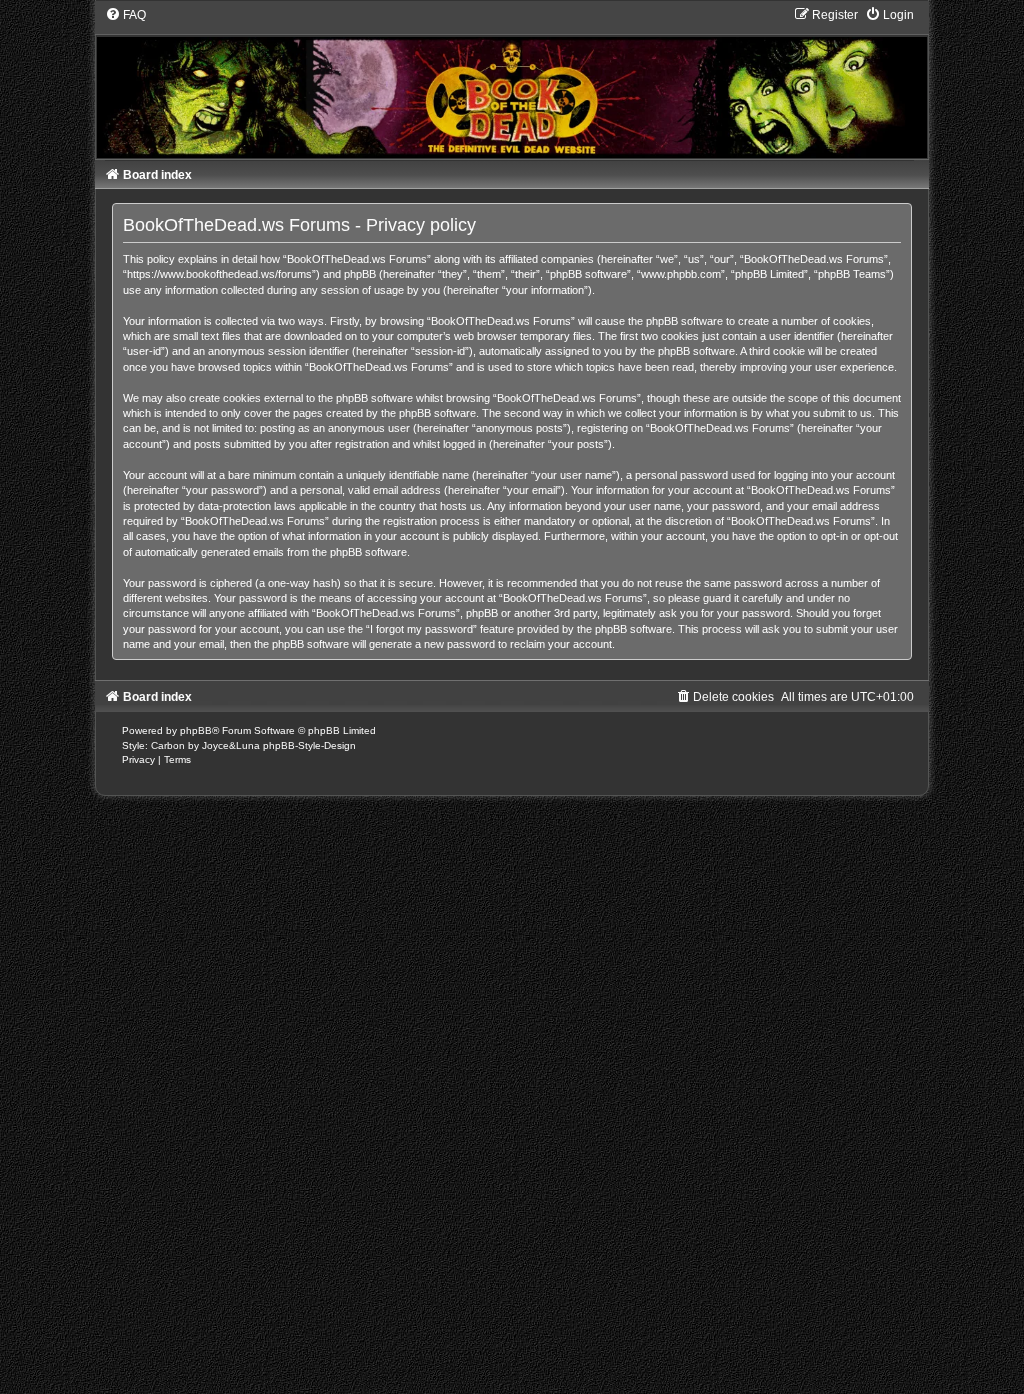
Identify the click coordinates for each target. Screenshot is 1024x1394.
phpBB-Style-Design (309, 745)
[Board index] (512, 82)
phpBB (196, 730)
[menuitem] (125, 15)
